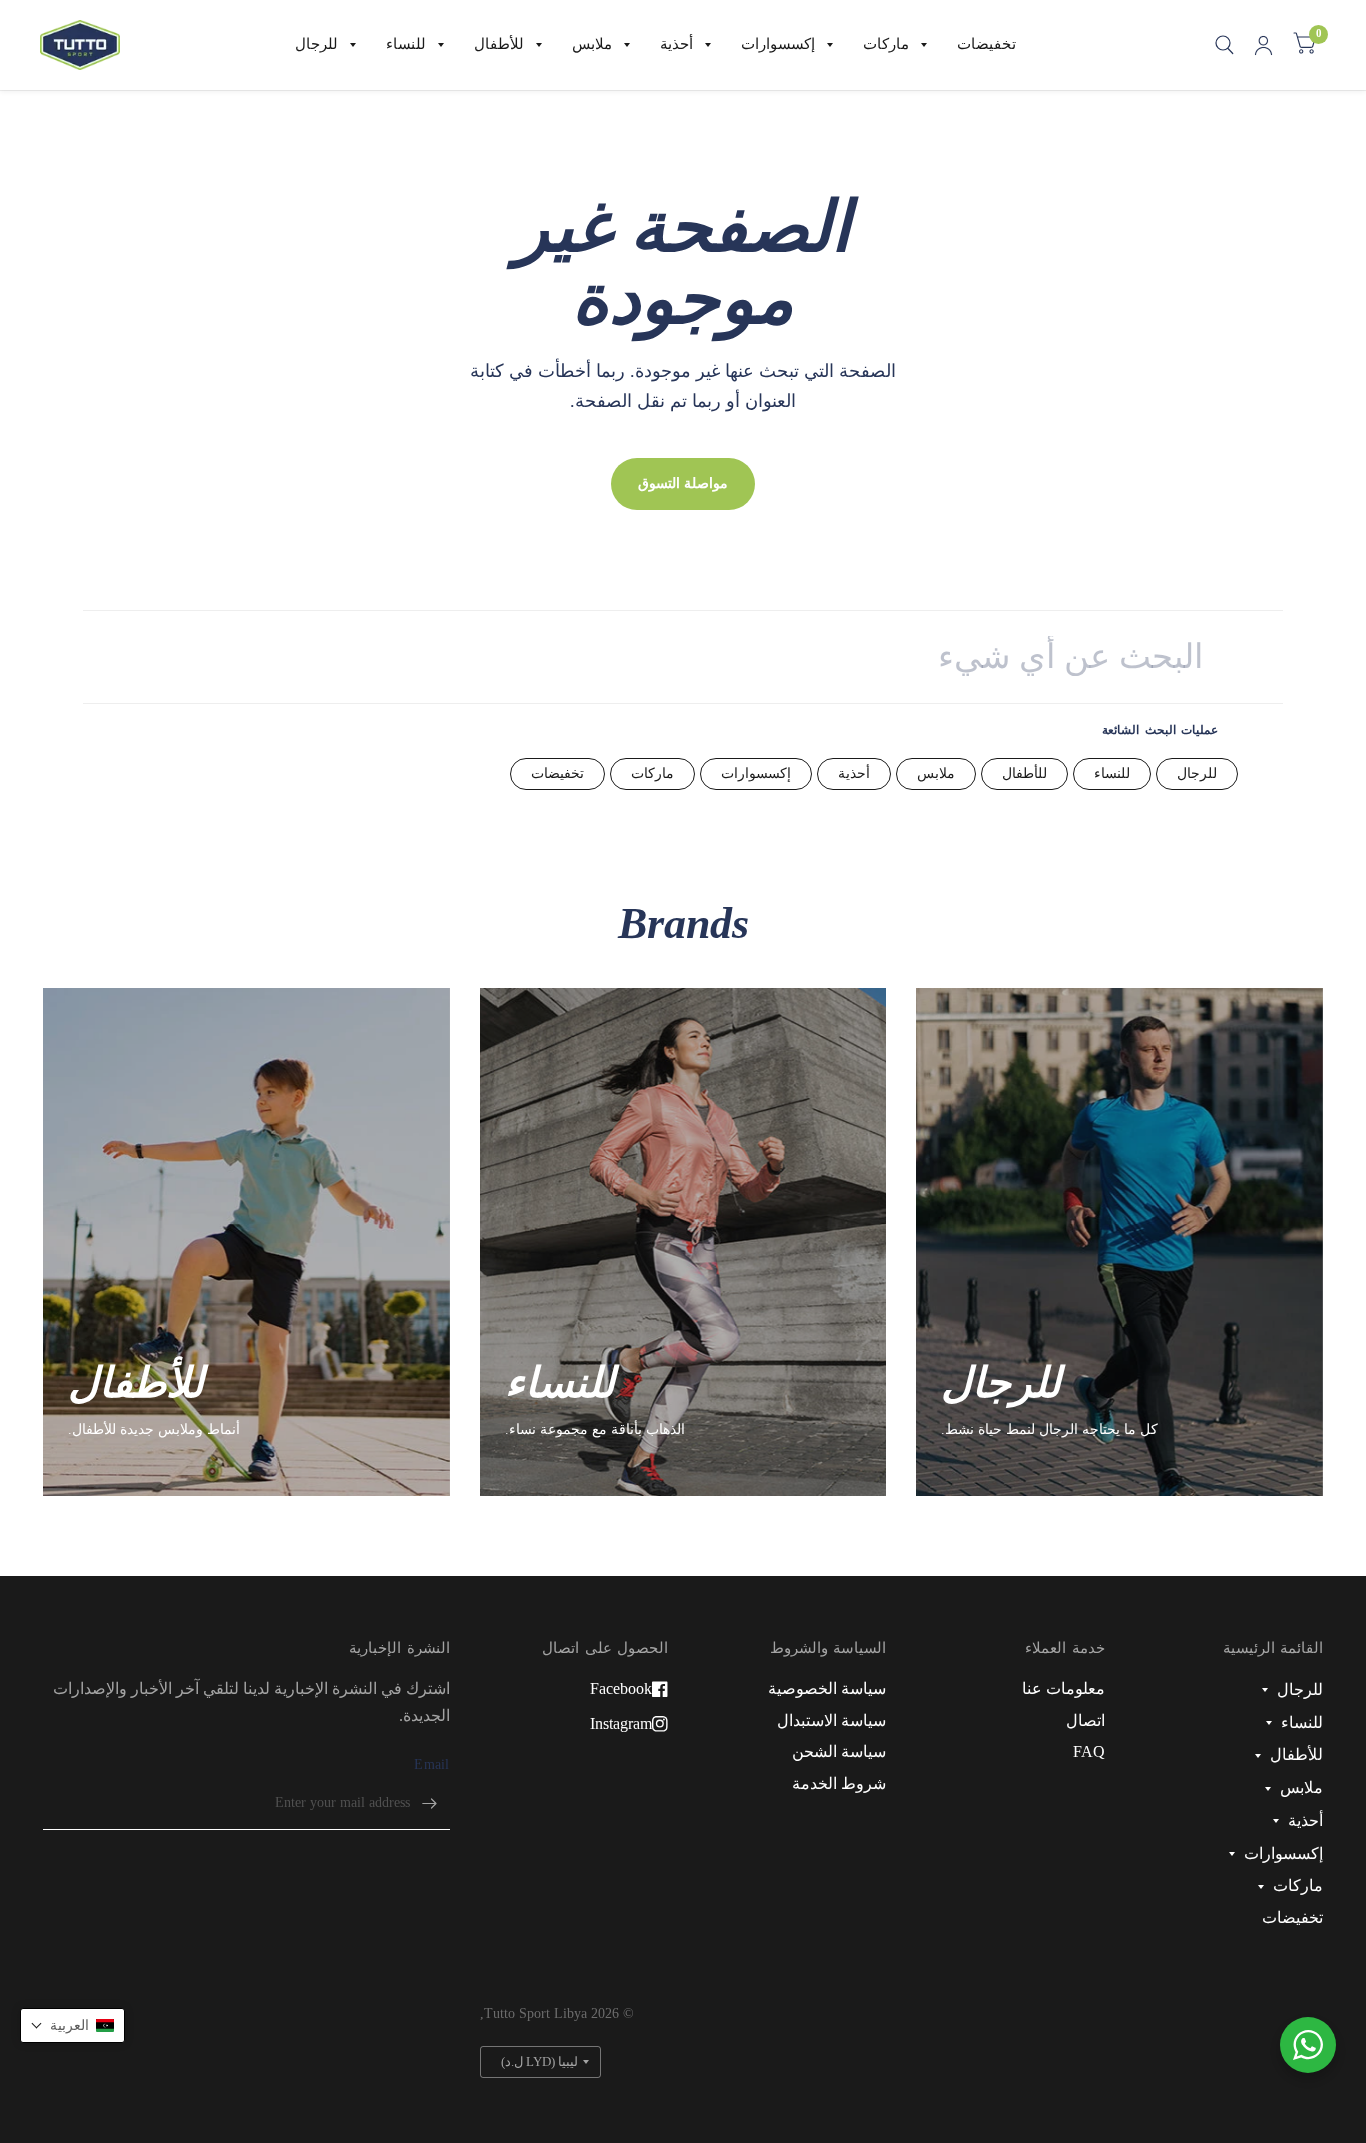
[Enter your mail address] (430, 1804)
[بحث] (1224, 45)
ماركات (886, 44)
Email (431, 1764)
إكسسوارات (778, 44)
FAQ (1089, 1751)
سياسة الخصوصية (827, 1688)
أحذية (676, 44)
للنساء (406, 44)
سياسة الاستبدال (831, 1720)
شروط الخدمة (839, 1783)
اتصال (1085, 1720)
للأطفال (499, 44)
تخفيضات (986, 44)
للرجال (316, 44)
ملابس (592, 44)
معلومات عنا (1063, 1688)
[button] (72, 2025)
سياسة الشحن (839, 1751)
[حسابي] (1263, 45)
